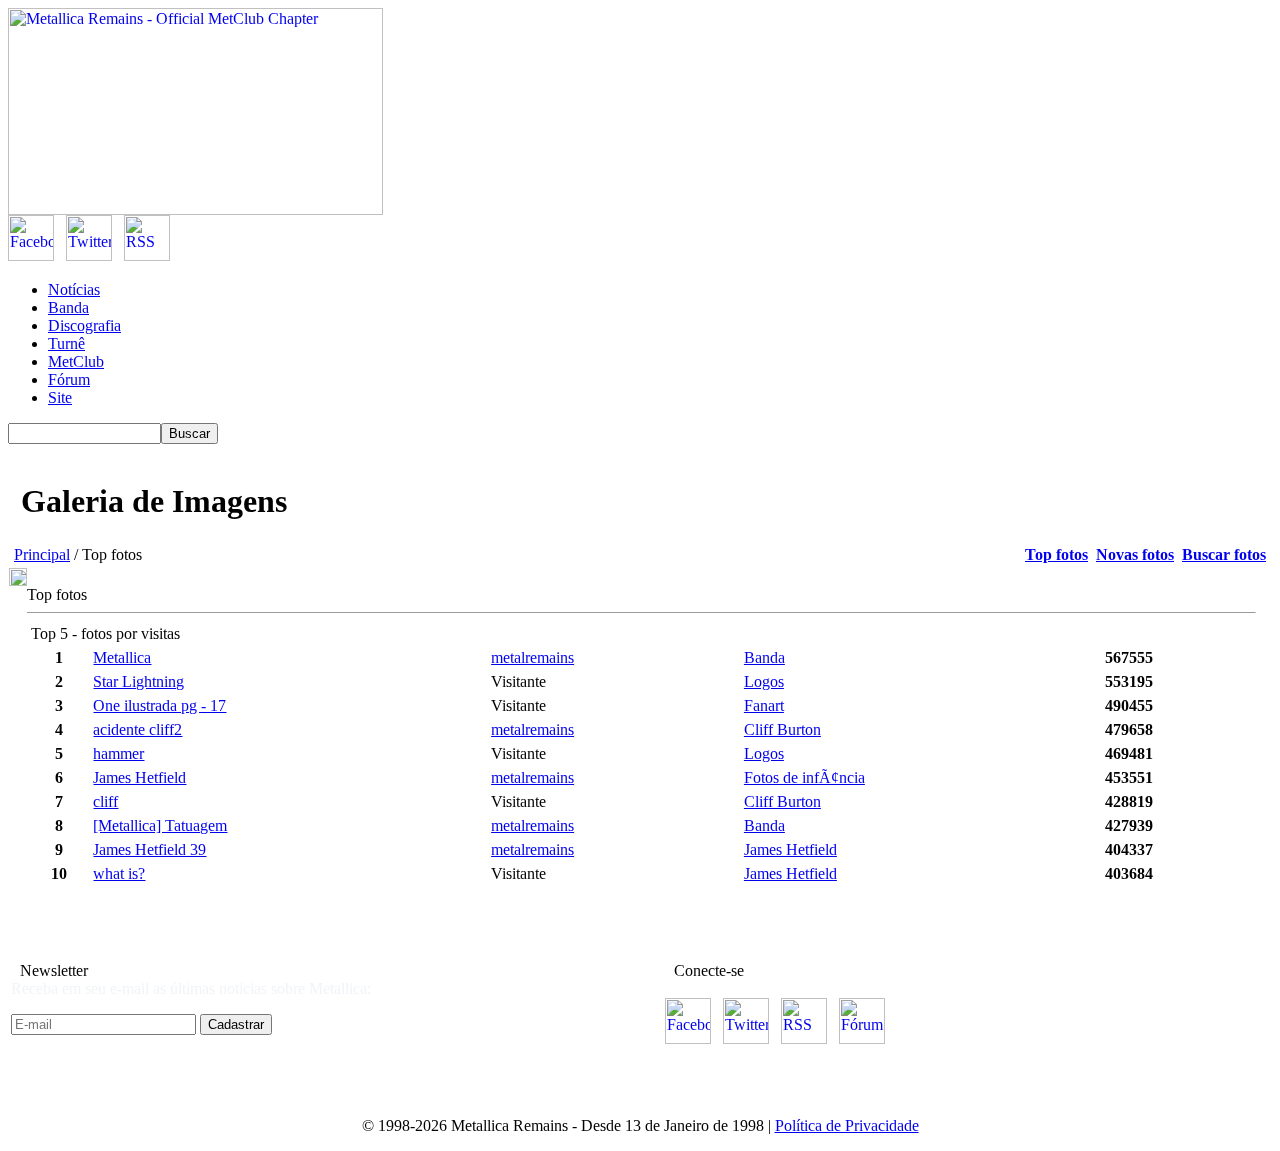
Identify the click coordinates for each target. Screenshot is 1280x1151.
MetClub (76, 361)
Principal (42, 554)
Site (60, 397)
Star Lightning (138, 681)
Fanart (764, 705)
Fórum (69, 379)
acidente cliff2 (137, 729)
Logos (764, 681)
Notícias (74, 289)
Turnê (66, 343)
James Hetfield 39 (149, 849)
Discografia (84, 325)
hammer (118, 753)
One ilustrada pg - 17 (159, 705)
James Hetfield (139, 777)
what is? (119, 873)
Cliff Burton (782, 729)
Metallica (122, 657)
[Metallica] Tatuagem (160, 825)
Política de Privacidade (847, 1125)
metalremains (532, 657)
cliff (105, 801)
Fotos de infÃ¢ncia (804, 777)
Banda (68, 307)
